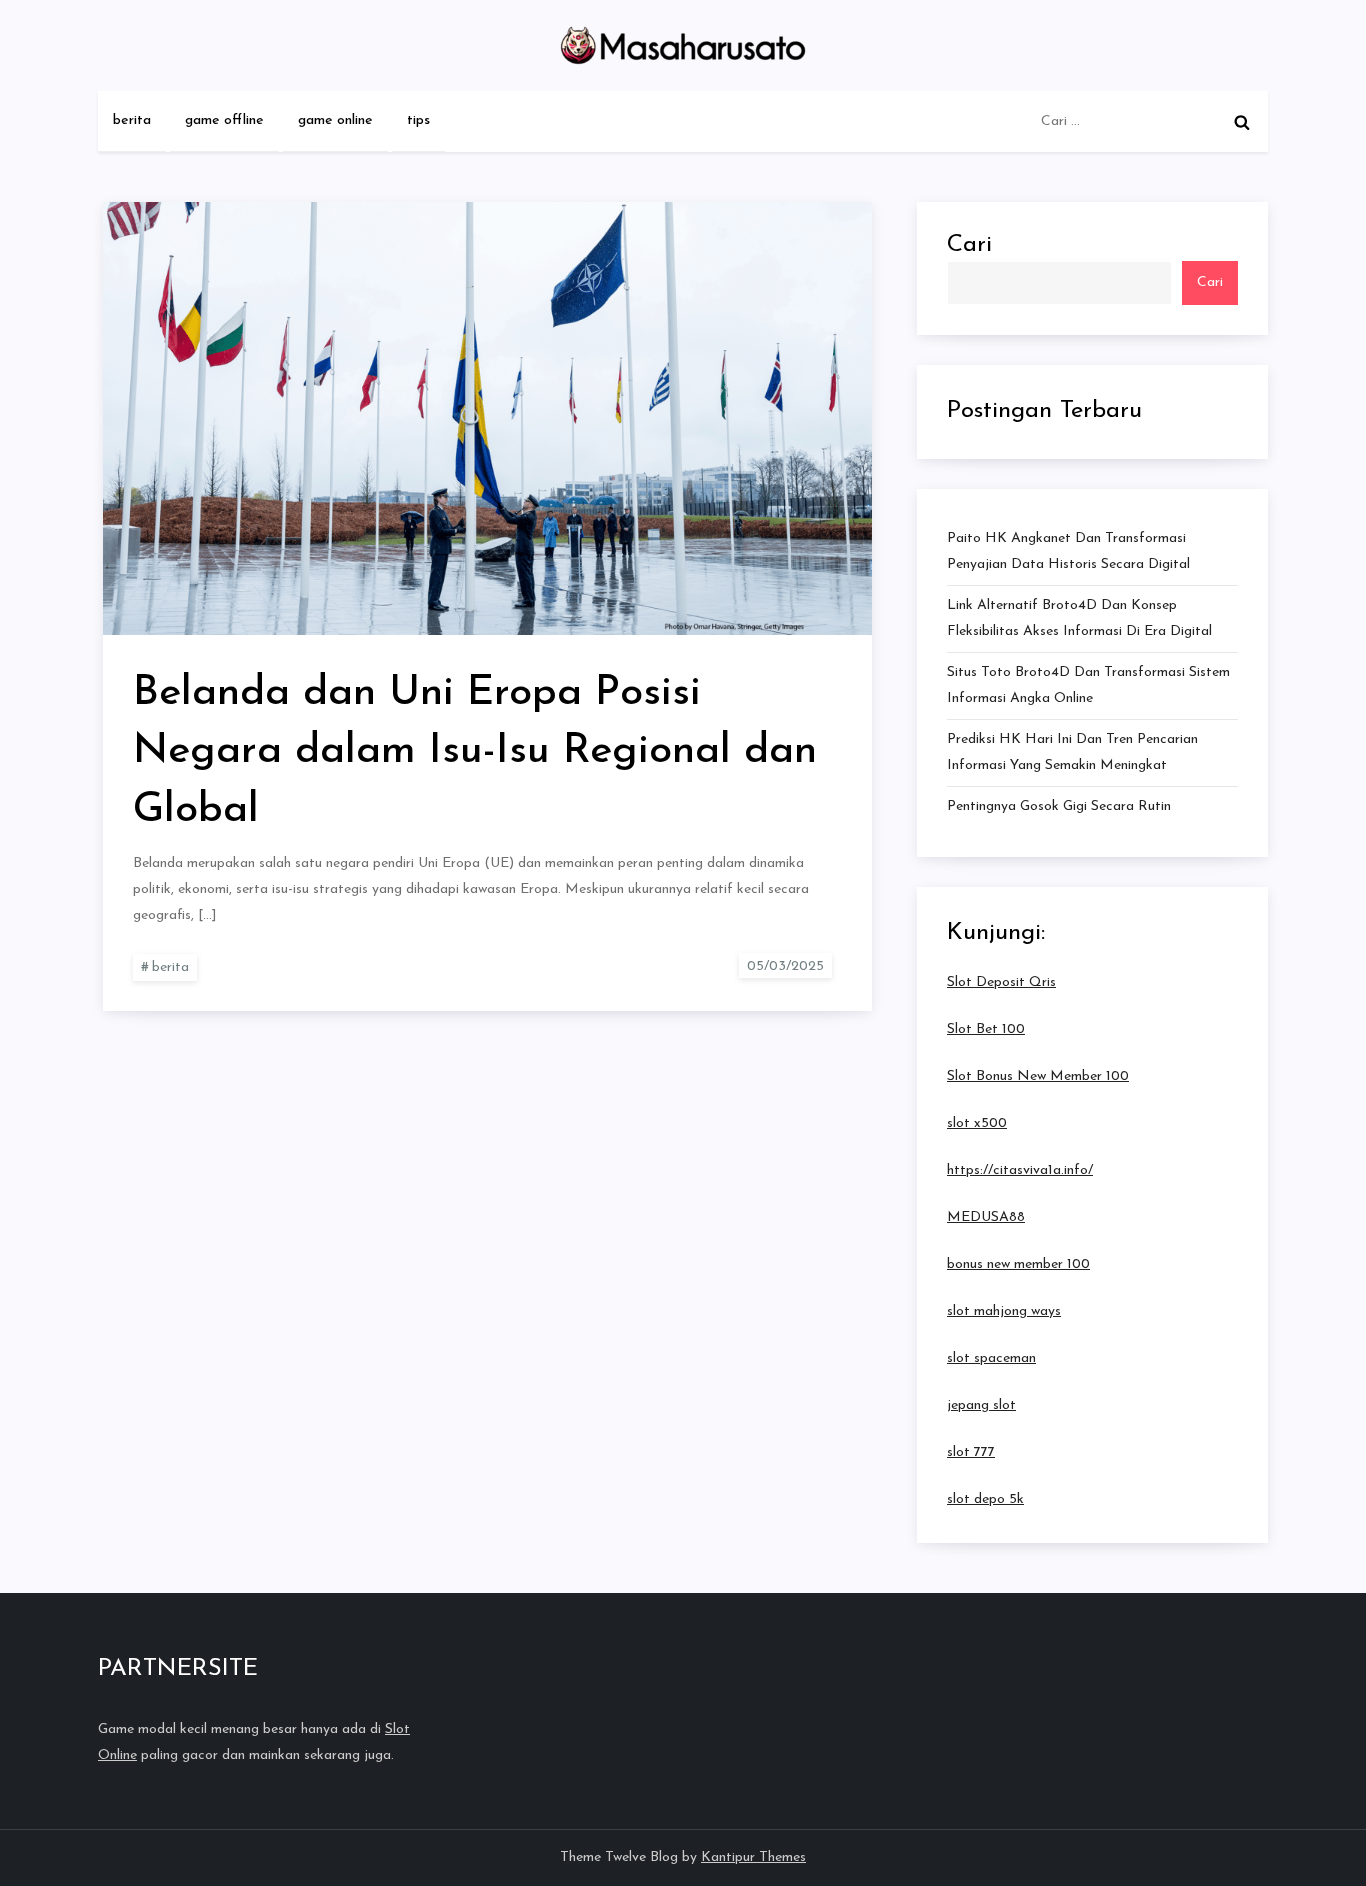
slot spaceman (991, 1358)
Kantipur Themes (753, 1857)
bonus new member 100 (1018, 1264)
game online (335, 120)
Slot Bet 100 (986, 1029)
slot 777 (971, 1452)
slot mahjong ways (1004, 1311)
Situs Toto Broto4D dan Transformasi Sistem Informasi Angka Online (1088, 685)
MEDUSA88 (986, 1217)
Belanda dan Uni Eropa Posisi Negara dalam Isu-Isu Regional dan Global (475, 752)
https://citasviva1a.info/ (1020, 1170)
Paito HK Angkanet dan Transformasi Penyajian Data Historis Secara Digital (1068, 551)
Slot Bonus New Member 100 (1038, 1076)
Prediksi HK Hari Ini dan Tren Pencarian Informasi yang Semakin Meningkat (1072, 752)
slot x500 (977, 1123)
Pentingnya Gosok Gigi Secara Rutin (1059, 806)
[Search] (1242, 122)
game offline (224, 120)
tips (418, 120)
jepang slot (981, 1405)
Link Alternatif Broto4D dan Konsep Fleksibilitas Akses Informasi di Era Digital (1079, 618)
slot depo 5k (985, 1499)
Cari (969, 245)
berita (132, 120)
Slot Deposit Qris (1001, 982)
